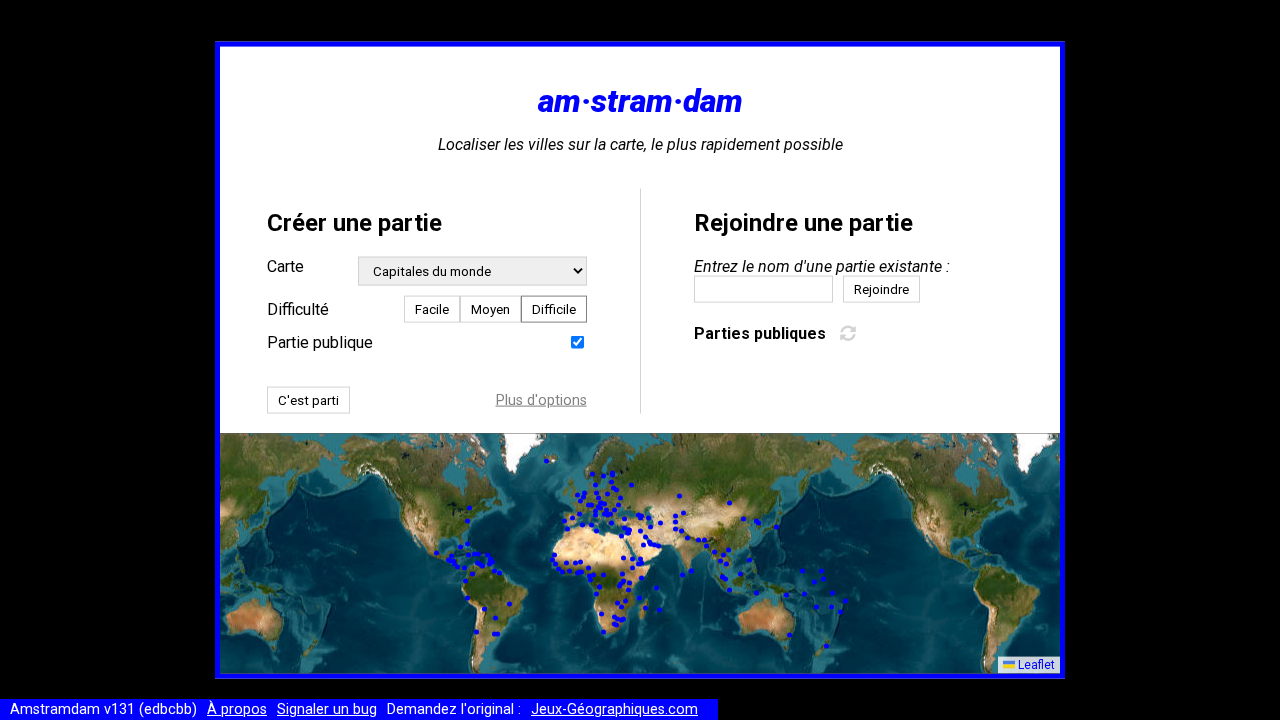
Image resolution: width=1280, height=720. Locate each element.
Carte (285, 265)
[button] (593, 575)
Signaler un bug (327, 709)
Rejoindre (881, 288)
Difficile (554, 308)
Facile (432, 308)
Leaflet (1035, 665)
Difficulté (298, 308)
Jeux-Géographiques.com (614, 709)
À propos (237, 709)
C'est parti (308, 399)
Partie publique (320, 341)
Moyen (490, 308)
